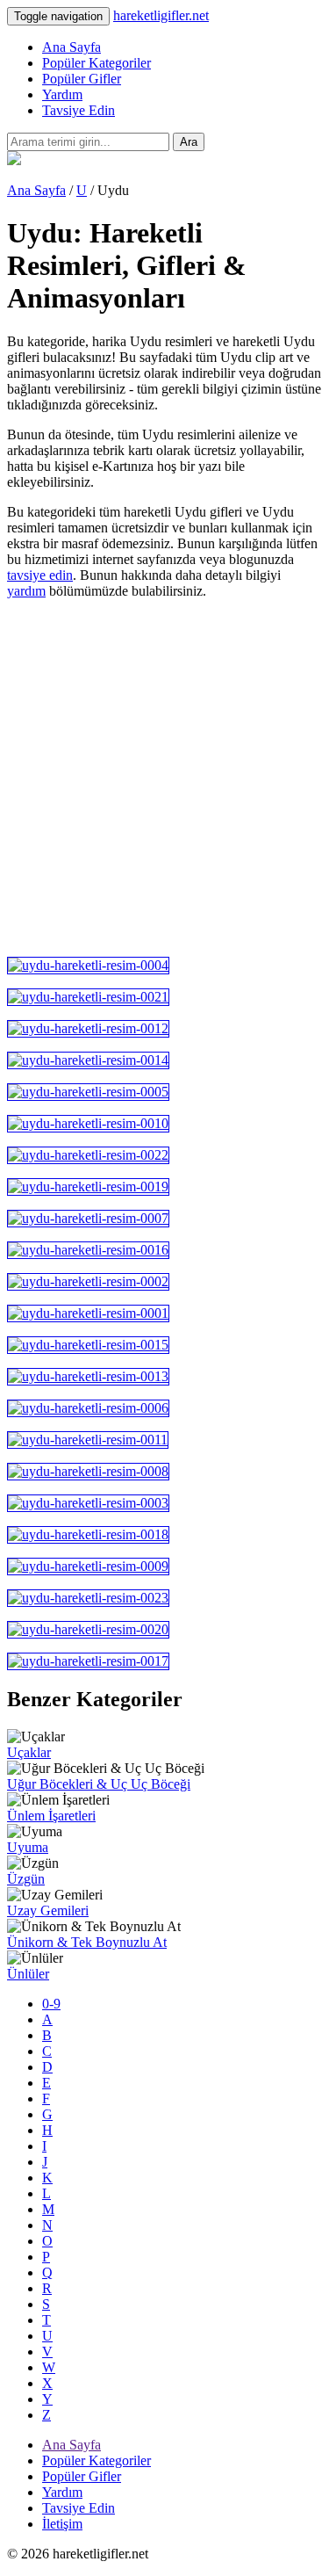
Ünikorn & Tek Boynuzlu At (87, 1942)
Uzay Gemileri (48, 1910)
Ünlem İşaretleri (51, 1816)
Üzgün (26, 1879)
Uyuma (28, 1847)
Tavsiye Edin (79, 110)
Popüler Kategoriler (97, 63)
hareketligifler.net (161, 15)
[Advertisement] (164, 778)
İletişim (62, 2524)
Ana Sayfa (72, 47)
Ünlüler (28, 1974)
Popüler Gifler (82, 79)
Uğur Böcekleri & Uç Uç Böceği (99, 1784)
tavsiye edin (40, 575)
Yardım (62, 94)
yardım (26, 591)
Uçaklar (29, 1752)
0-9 (51, 2004)
